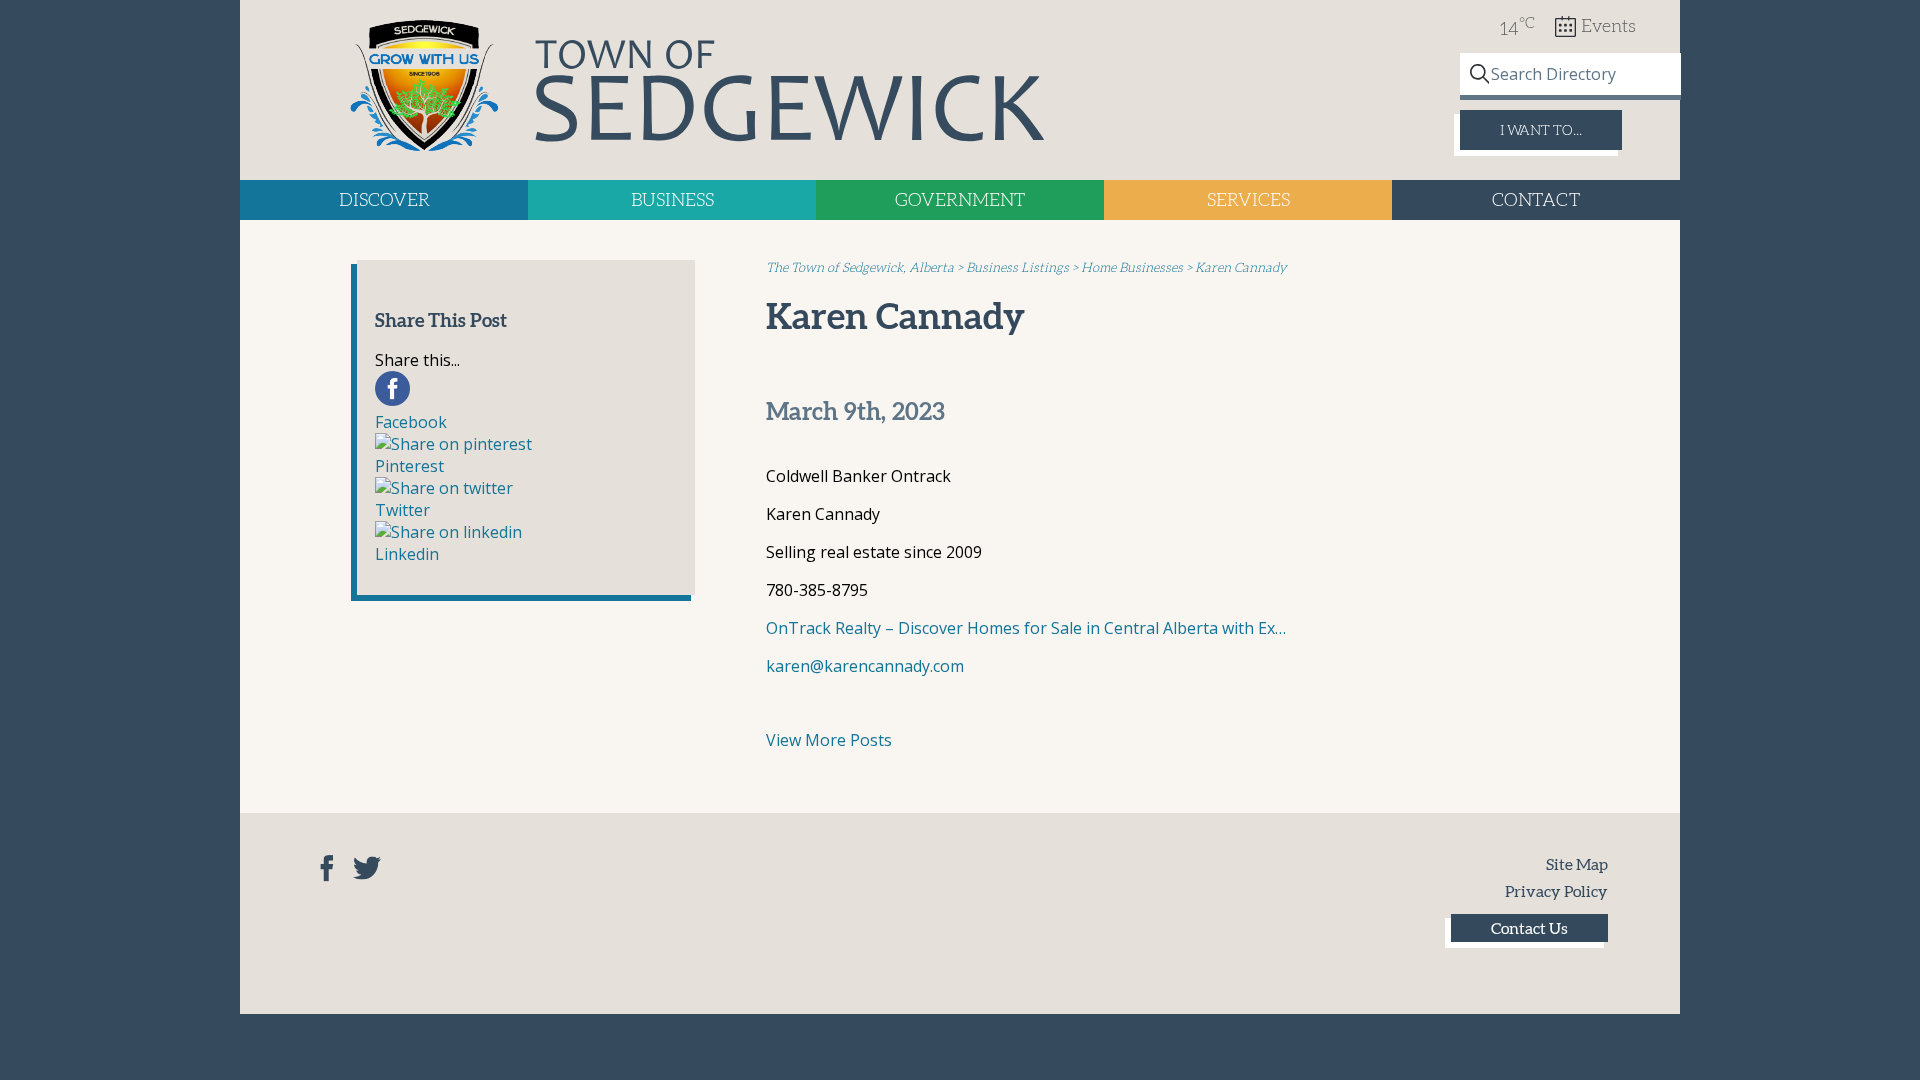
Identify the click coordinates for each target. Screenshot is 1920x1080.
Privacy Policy (1556, 891)
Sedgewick (425, 87)
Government (960, 200)
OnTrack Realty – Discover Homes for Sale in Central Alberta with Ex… (1026, 628)
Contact (1536, 200)
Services (1248, 200)
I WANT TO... (1541, 130)
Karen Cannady (895, 315)
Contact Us (1529, 928)
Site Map (1577, 864)
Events (1608, 26)
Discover (384, 200)
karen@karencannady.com (865, 666)
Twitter (367, 868)
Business (672, 200)
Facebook (327, 868)
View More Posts (829, 740)
